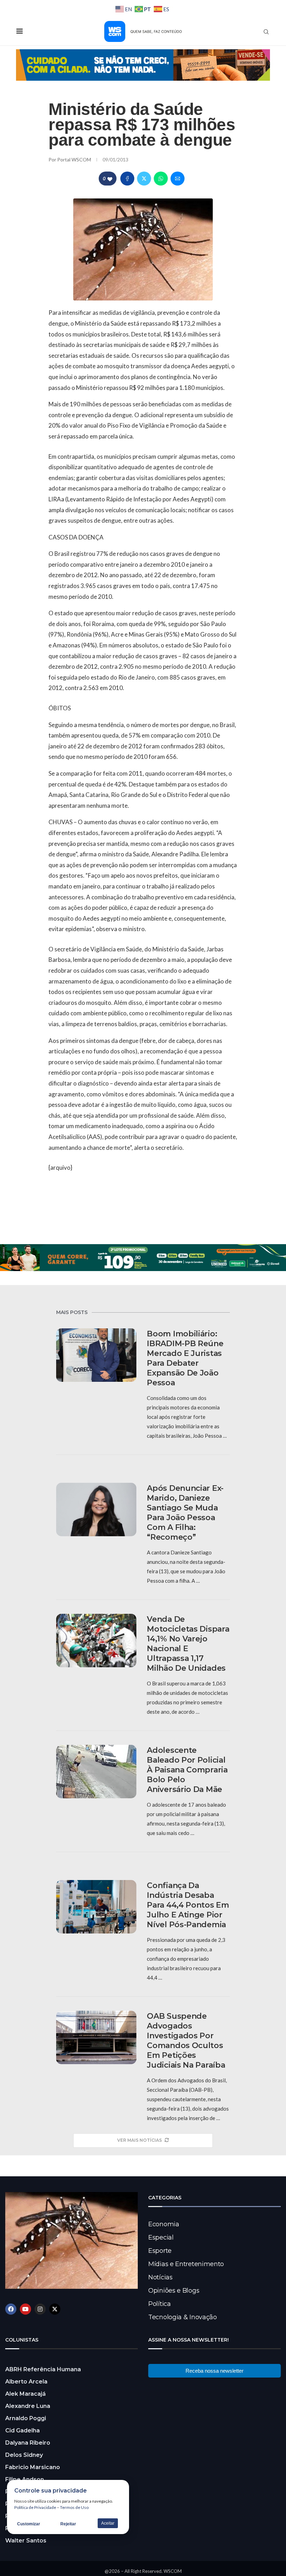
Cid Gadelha (22, 2430)
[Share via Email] (178, 179)
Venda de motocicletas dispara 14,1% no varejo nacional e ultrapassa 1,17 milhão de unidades (188, 1644)
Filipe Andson (25, 2479)
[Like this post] (110, 179)
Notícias (160, 2277)
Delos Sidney (24, 2455)
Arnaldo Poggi (26, 2418)
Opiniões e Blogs (174, 2291)
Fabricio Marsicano (33, 2467)
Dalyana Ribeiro (28, 2443)
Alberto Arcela (26, 2382)
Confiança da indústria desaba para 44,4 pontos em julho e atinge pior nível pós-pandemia (188, 1905)
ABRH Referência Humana (43, 2369)
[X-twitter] (55, 2309)
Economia (164, 2224)
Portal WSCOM (75, 159)
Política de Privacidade (35, 2507)
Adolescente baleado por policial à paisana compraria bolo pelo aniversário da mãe (187, 1770)
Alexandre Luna (28, 2406)
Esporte (160, 2251)
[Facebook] (11, 2309)
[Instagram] (40, 2309)
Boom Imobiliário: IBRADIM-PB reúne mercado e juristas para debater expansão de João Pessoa (185, 1358)
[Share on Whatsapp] (161, 179)
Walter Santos (26, 2541)
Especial (161, 2237)
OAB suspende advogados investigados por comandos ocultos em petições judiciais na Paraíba (186, 2041)
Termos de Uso (74, 2507)
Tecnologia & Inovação (183, 2317)
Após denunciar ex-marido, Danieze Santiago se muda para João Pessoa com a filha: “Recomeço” (185, 1513)
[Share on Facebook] (127, 179)
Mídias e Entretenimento (186, 2264)
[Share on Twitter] (144, 179)
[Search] (266, 32)
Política (160, 2304)
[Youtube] (25, 2309)
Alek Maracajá (25, 2394)
